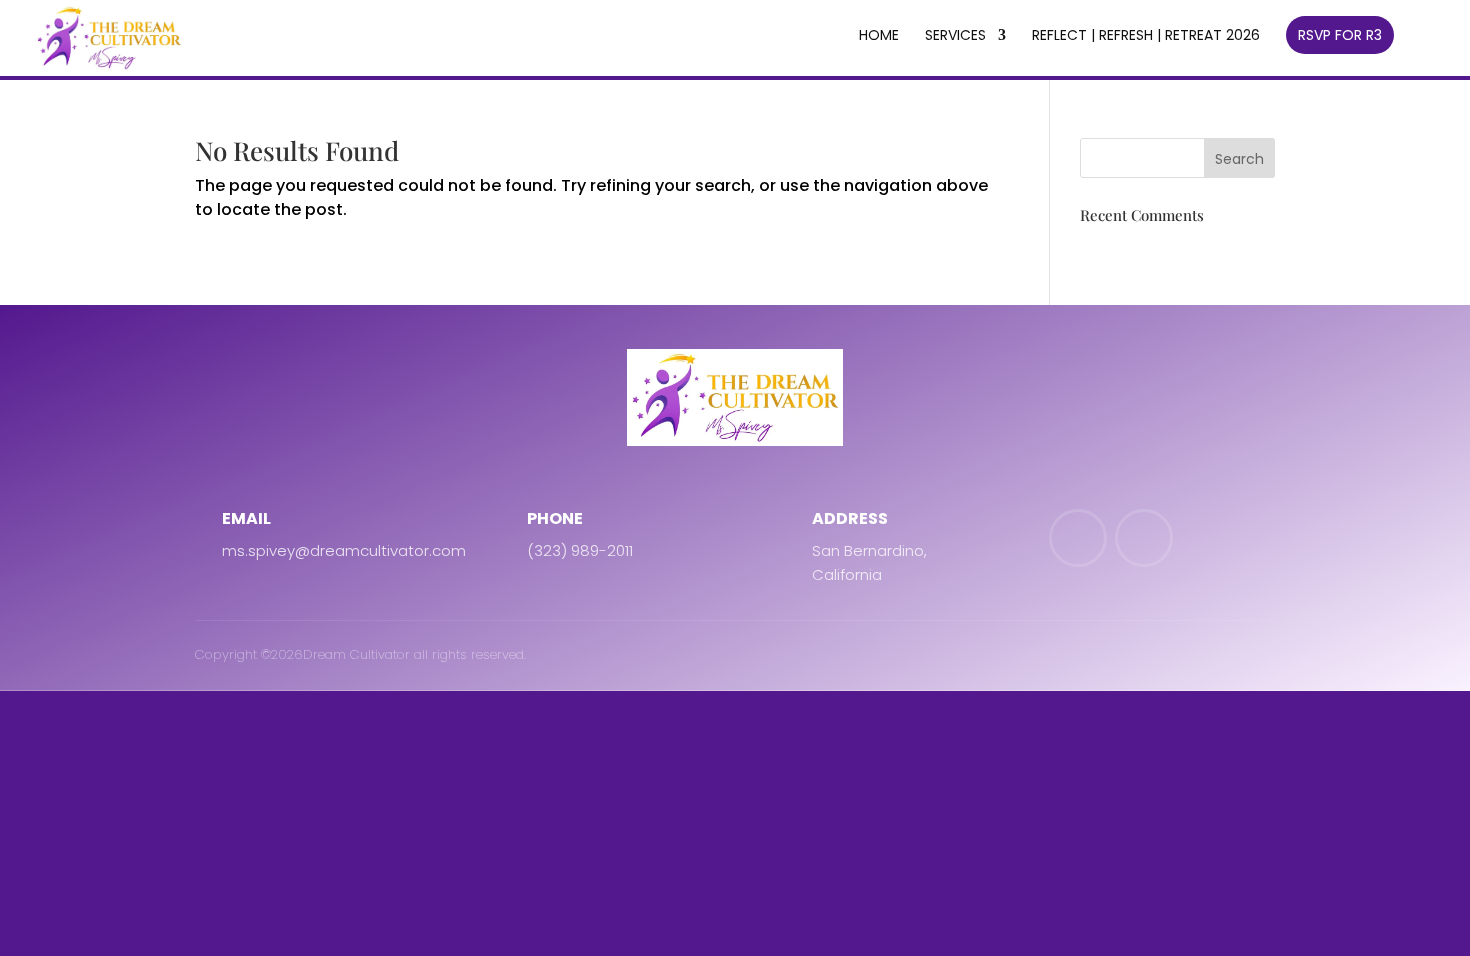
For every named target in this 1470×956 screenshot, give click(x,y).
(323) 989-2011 (580, 550)
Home (879, 36)
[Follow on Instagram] (1144, 538)
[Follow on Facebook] (1078, 538)
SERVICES (955, 36)
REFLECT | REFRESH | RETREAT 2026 (1146, 36)
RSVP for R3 (1340, 35)
